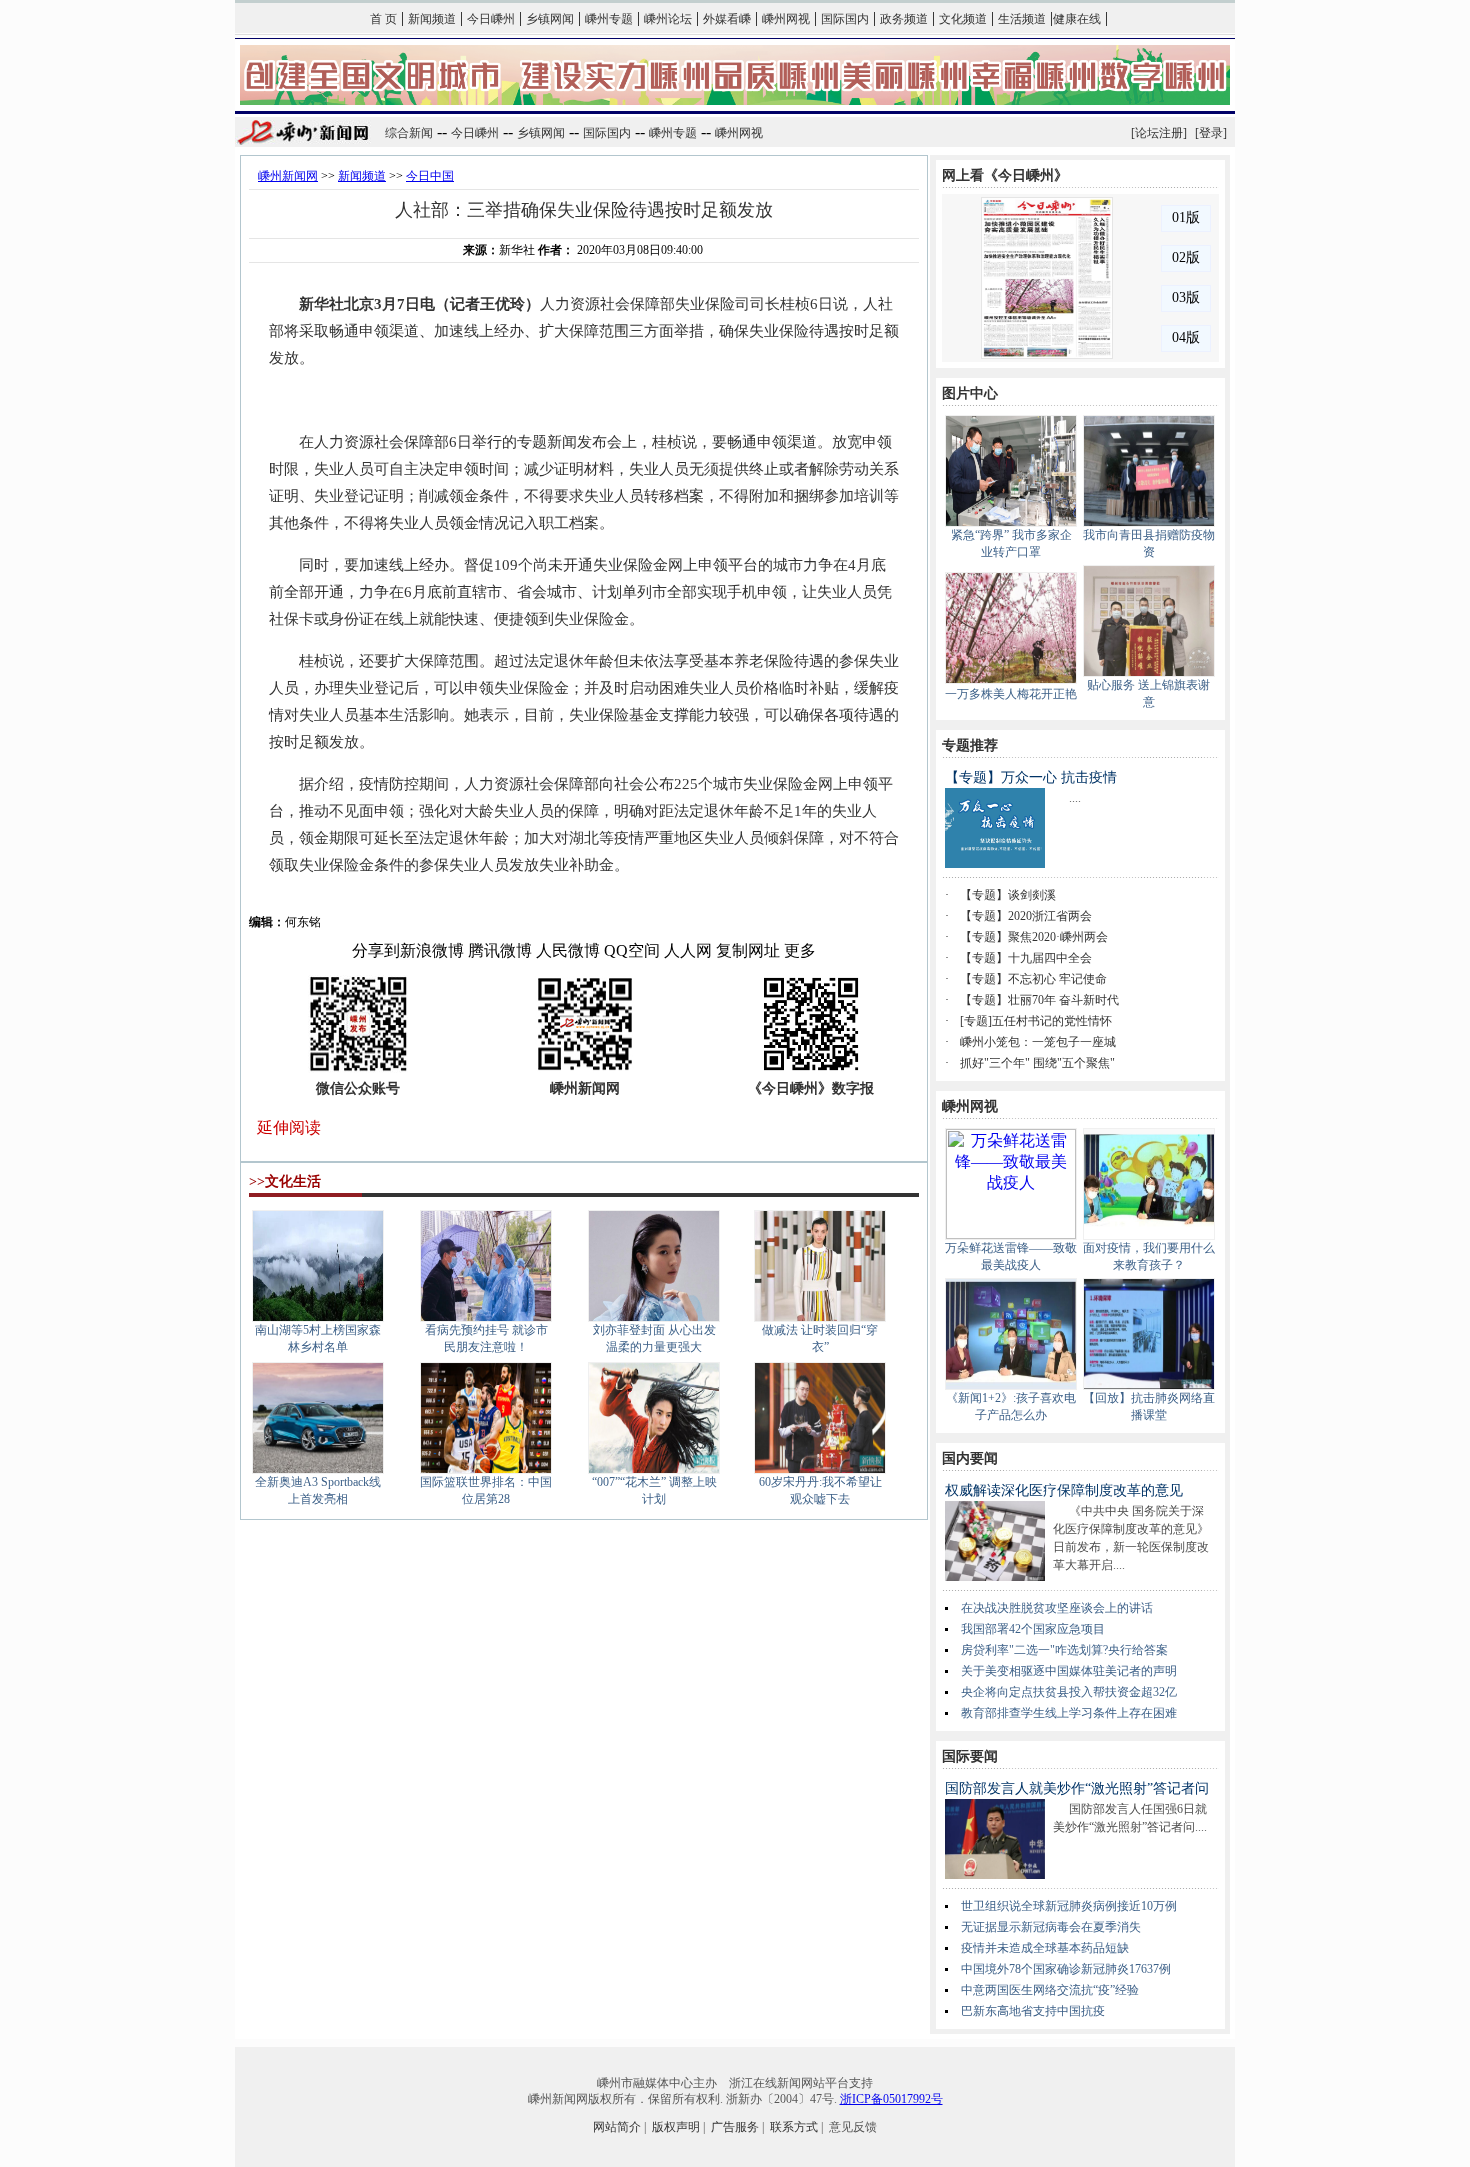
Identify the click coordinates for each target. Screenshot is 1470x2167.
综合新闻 (409, 133)
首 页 (383, 19)
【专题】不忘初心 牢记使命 (1033, 979)
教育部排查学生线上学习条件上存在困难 (1069, 1713)
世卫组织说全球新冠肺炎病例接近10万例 (1069, 1906)
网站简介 (617, 2127)
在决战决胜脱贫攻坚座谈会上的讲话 (1057, 1608)
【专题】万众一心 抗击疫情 (1031, 777)
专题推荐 (970, 745)
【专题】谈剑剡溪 (1008, 895)
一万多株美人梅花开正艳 (1011, 694)
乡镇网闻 (550, 19)
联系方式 (794, 2127)
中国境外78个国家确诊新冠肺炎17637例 (1066, 1969)
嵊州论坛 (668, 19)
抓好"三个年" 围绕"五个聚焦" (1037, 1063)
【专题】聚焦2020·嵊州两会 (1034, 937)
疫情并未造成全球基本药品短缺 (1045, 1948)
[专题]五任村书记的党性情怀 (1036, 1021)
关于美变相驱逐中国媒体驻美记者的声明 (1069, 1671)
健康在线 (1077, 19)
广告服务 (735, 2127)
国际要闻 (970, 1756)
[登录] (1211, 133)
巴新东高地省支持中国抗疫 (1033, 2011)
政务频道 (904, 19)
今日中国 (430, 176)
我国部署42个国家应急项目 (1033, 1629)
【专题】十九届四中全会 (1026, 958)
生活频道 (1022, 19)
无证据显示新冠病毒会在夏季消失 (1051, 1927)
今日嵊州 (491, 19)
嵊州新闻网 (288, 176)
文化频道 (963, 19)
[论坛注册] (1159, 133)
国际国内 (845, 19)
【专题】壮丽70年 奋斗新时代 (1039, 1000)
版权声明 (676, 2127)
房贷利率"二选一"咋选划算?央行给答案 (1064, 1650)
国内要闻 (970, 1458)
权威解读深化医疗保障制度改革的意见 (1064, 1490)
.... (1075, 798)
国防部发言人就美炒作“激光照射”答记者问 (1077, 1788)
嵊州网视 (786, 19)
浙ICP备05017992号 (891, 2099)
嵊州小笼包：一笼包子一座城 (1038, 1042)
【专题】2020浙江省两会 (1026, 916)
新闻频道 (432, 19)
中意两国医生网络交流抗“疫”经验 (1050, 1990)
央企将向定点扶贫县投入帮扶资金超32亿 (1069, 1692)
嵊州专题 (609, 19)
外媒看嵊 (727, 19)
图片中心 (970, 393)
